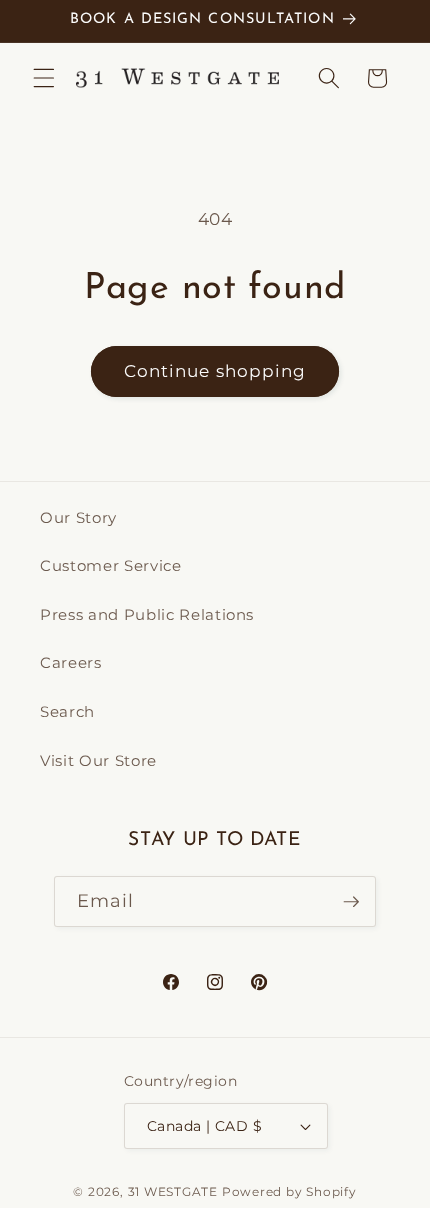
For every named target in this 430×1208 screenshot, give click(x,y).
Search (67, 711)
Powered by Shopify (289, 1191)
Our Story (78, 517)
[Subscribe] (351, 902)
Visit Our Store (98, 760)
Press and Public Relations (147, 614)
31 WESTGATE (173, 1191)
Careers (71, 662)
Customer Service (111, 565)
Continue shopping (215, 371)
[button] (44, 78)
